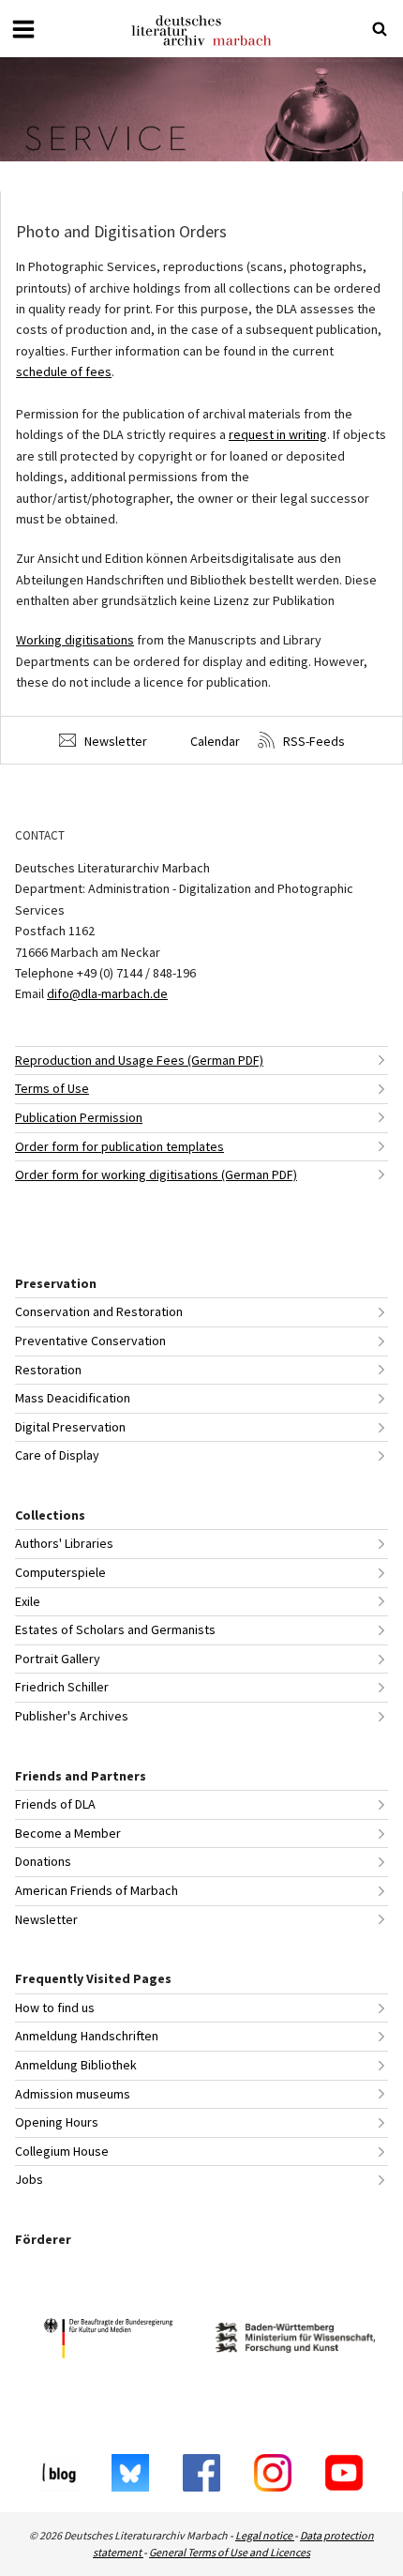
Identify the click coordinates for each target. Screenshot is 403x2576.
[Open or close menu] (23, 29)
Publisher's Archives (72, 1716)
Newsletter (114, 741)
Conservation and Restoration (99, 1311)
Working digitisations (75, 640)
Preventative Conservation (90, 1341)
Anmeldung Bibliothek (76, 2065)
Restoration (48, 1370)
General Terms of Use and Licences (230, 2552)
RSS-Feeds (313, 741)
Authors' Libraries (64, 1543)
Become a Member (68, 1833)
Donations (43, 1861)
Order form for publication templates (119, 1146)
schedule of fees (64, 371)
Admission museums (73, 2094)
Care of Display (57, 1455)
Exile (28, 1601)
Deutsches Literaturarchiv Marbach (201, 30)
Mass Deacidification (73, 1398)
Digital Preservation (70, 1427)
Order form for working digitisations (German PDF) (156, 1174)
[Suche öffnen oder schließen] (380, 29)
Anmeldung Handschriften (87, 2036)
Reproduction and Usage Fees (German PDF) (139, 1060)
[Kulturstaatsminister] (108, 2341)
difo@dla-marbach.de (107, 993)
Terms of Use (52, 1088)
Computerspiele (60, 1572)
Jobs (29, 2179)
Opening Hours (57, 2122)
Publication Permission (79, 1117)
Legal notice (265, 2535)
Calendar (214, 741)
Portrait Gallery (58, 1659)
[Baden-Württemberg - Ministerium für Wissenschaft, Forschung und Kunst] (295, 2340)
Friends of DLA (55, 1804)
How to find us (55, 2008)
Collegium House (62, 2151)
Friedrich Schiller (62, 1687)
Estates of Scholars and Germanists (115, 1629)
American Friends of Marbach (97, 1890)
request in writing (278, 434)
